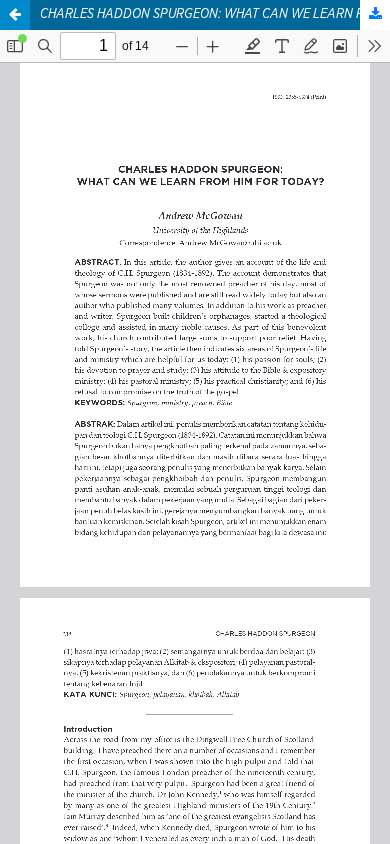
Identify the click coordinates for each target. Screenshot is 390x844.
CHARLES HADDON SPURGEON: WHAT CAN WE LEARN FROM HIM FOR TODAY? (215, 14)
